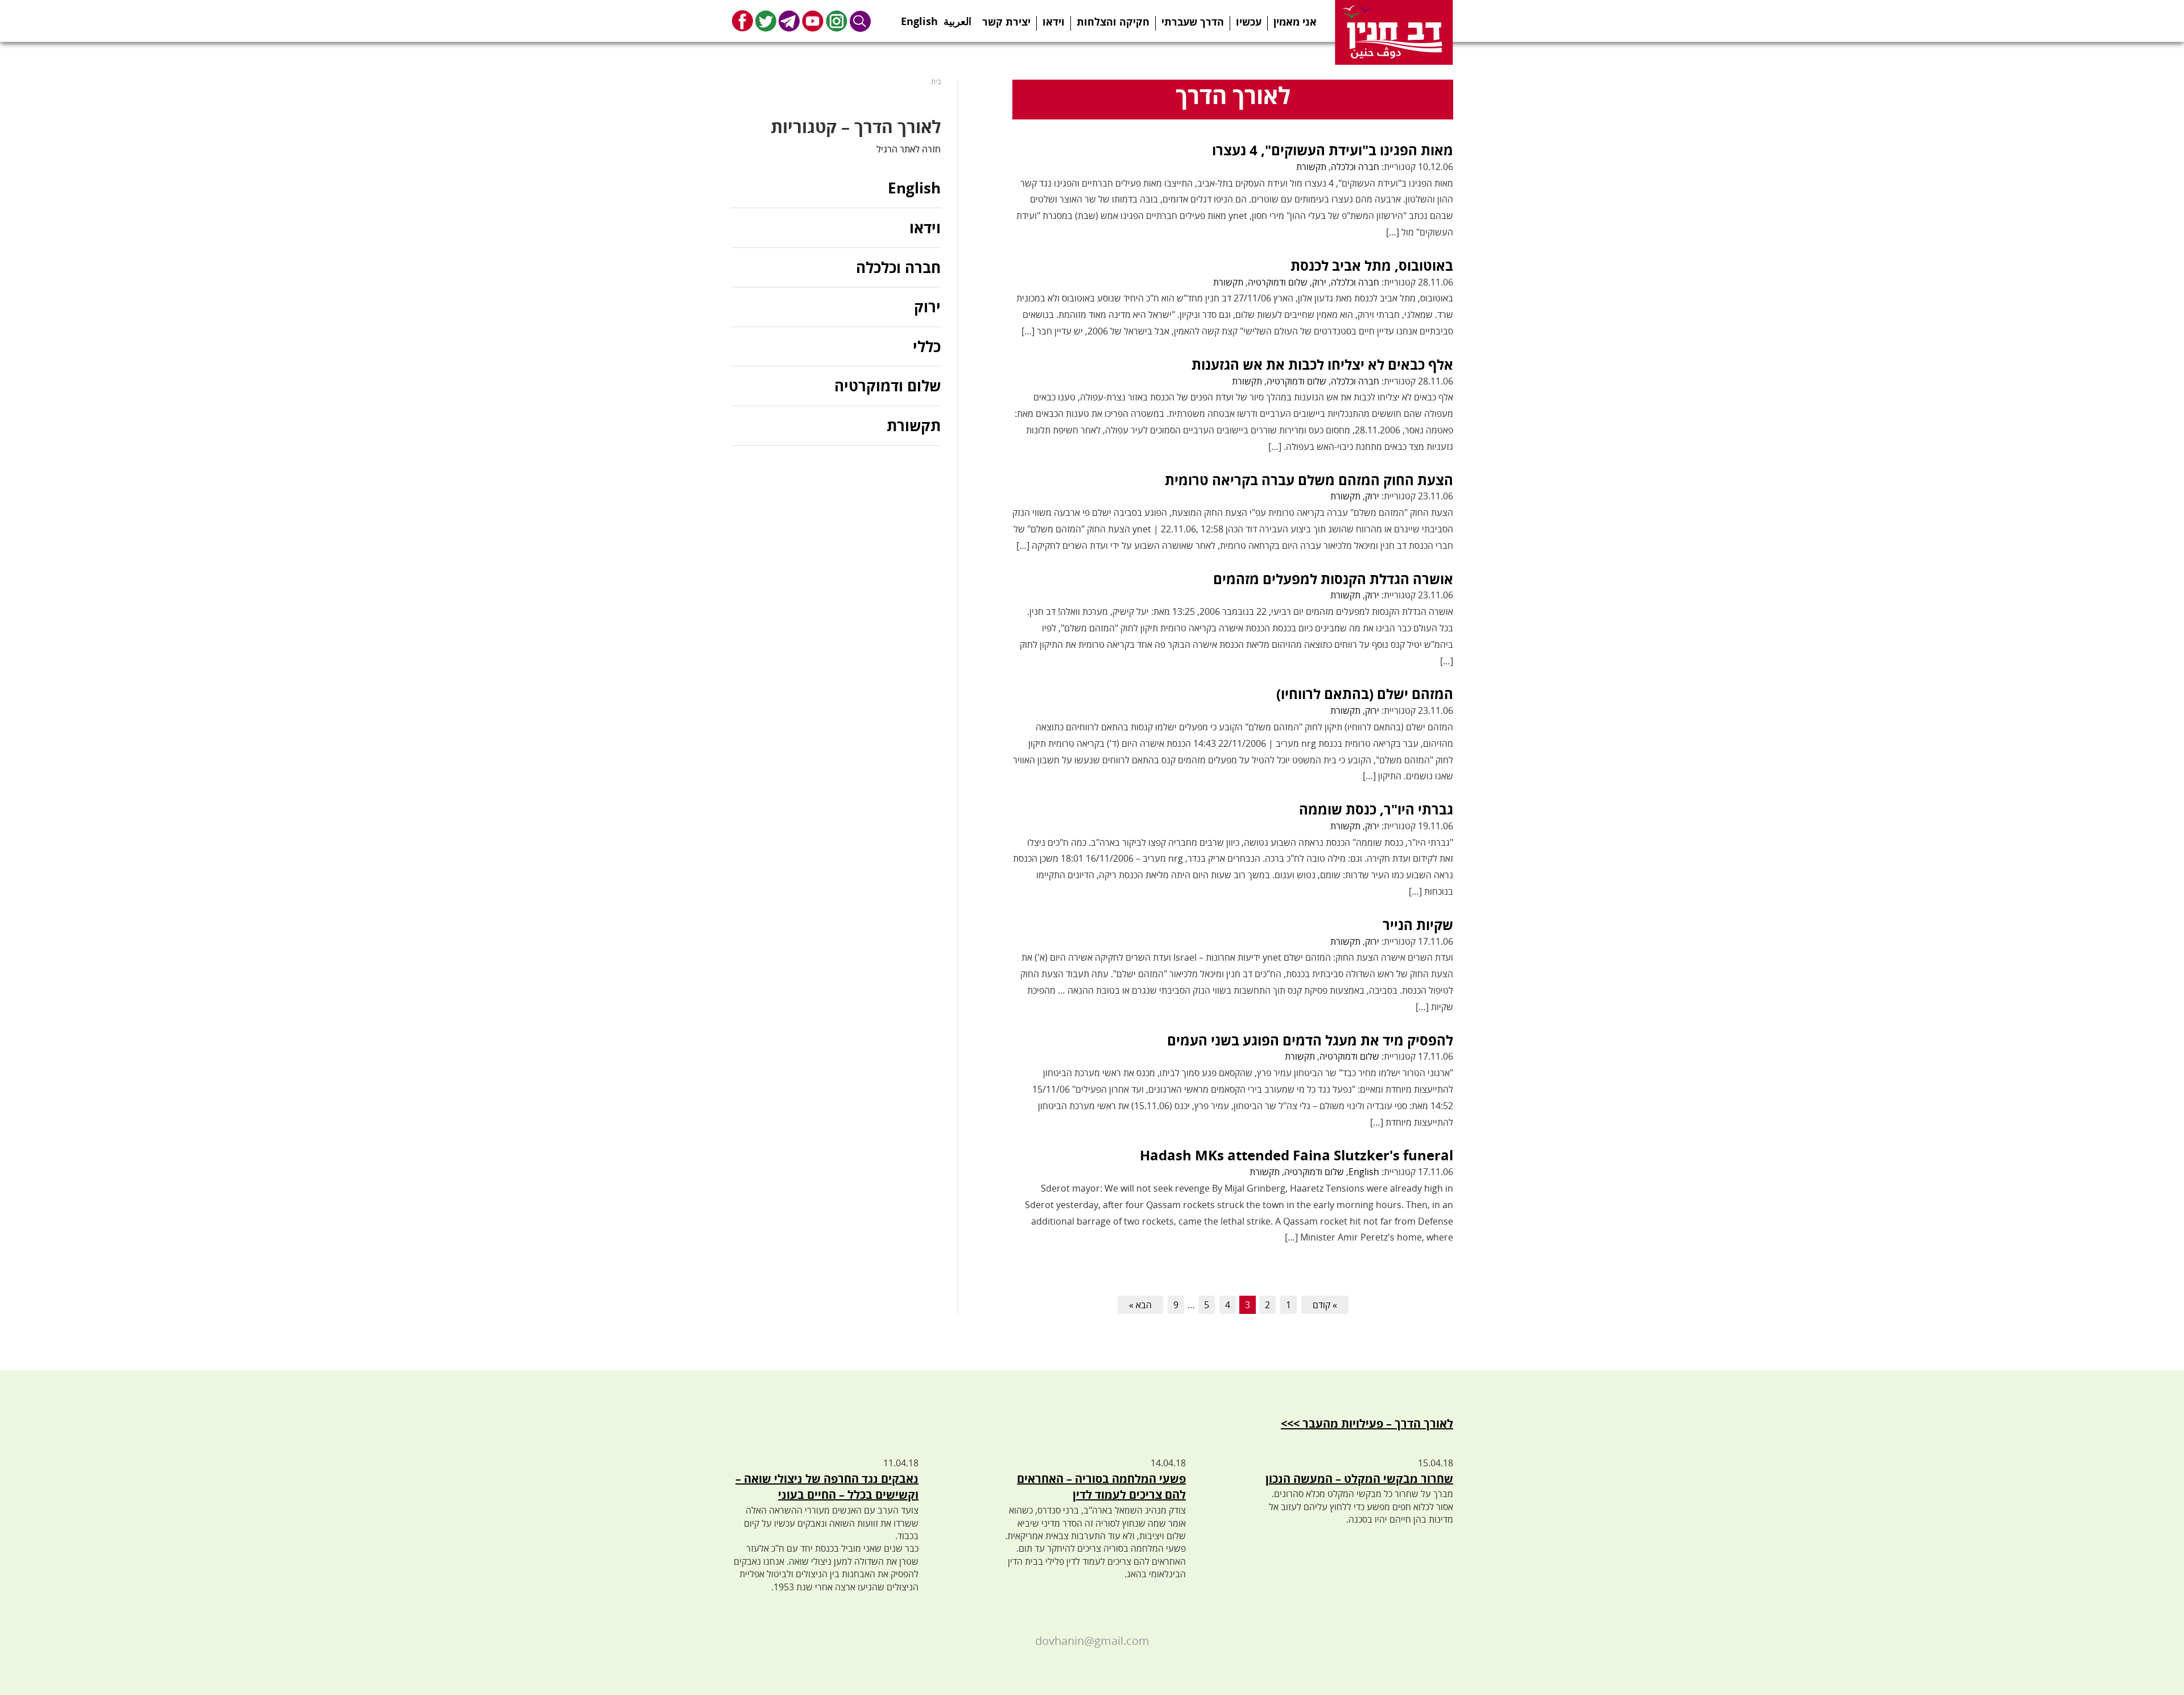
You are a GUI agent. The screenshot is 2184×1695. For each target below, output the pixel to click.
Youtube (813, 21)
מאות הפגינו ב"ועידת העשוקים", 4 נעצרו (1333, 150)
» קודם (1325, 1305)
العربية (957, 18)
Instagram (837, 21)
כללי (927, 346)
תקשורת (1311, 167)
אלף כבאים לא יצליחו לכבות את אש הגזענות (1322, 364)
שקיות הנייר (1418, 925)
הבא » (1140, 1305)
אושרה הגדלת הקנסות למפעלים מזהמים (1333, 579)
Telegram (789, 21)
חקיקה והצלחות (1113, 22)
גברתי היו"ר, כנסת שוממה (1376, 809)
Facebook (743, 21)
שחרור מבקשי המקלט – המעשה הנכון (1359, 1479)
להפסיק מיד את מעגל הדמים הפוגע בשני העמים (1310, 1040)
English (919, 18)
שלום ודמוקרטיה (1278, 282)
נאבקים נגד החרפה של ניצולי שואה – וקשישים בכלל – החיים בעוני (827, 1487)
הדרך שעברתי (1193, 22)
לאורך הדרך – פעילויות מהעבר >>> (1367, 1423)
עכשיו (1249, 22)
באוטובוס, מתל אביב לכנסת (1372, 265)
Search (861, 21)
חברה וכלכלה (1355, 167)
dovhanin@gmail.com (1092, 1641)
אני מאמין (1295, 22)
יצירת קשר (1006, 22)
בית (936, 82)
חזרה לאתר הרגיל (909, 149)
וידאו (1054, 22)
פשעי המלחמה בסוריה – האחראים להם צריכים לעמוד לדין (1101, 1487)
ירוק (1319, 282)
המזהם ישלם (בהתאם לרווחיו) (1365, 694)
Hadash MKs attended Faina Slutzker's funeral (1296, 1155)
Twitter (766, 21)
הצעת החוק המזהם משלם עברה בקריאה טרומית (1309, 480)
